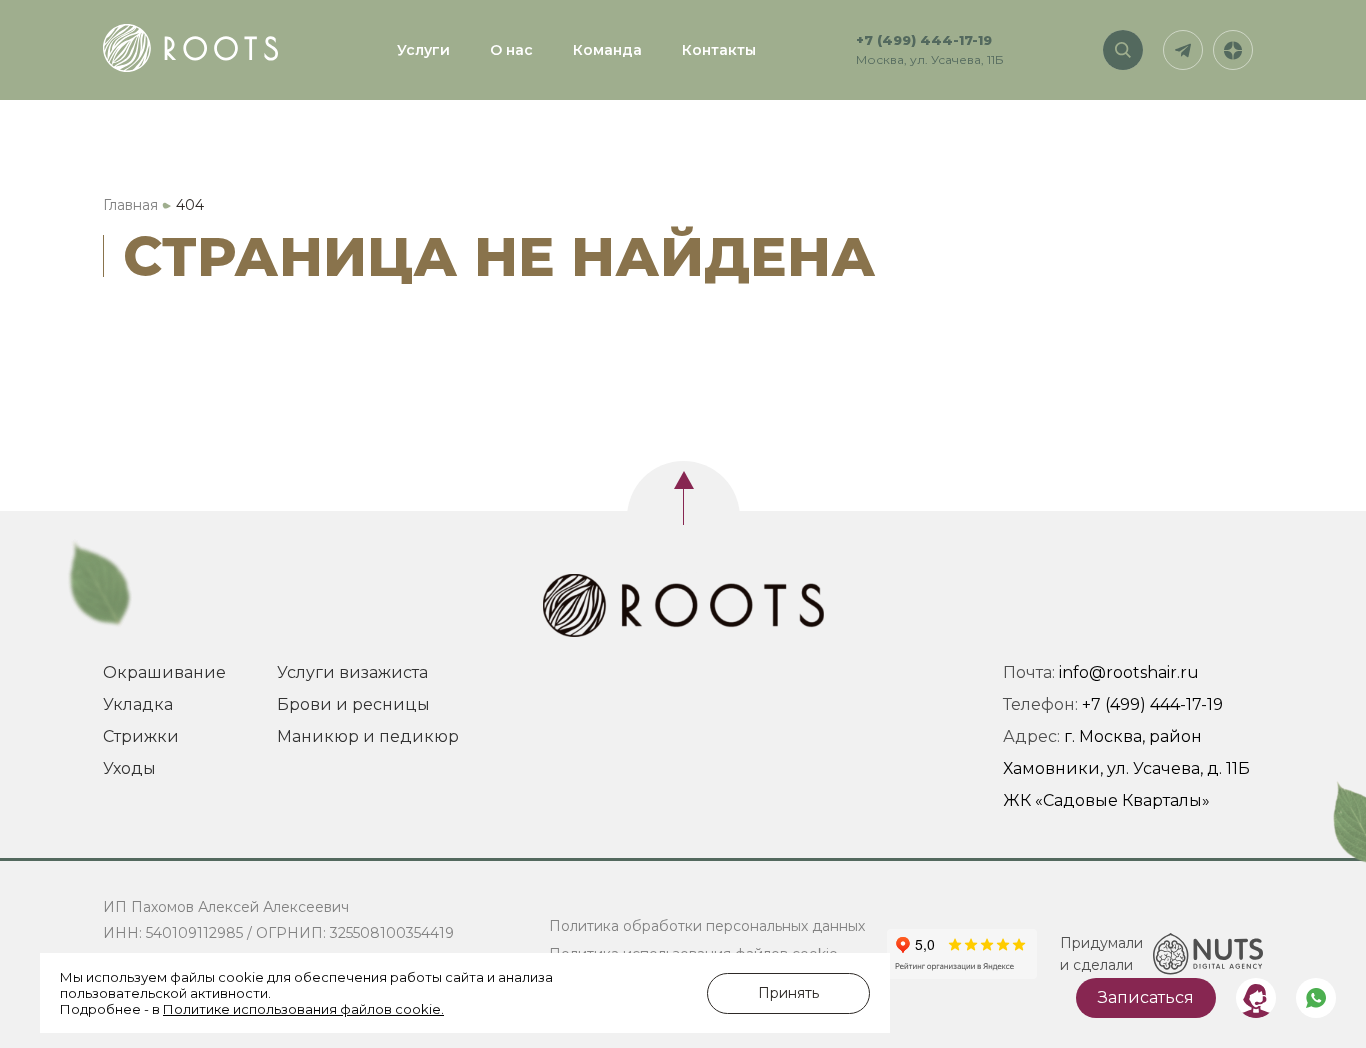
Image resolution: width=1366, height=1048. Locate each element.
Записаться (1146, 997)
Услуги (423, 50)
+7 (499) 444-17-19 (924, 40)
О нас (511, 50)
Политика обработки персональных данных (707, 926)
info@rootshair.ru (1129, 672)
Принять (788, 993)
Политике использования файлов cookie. (303, 1009)
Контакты (719, 50)
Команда (607, 50)
